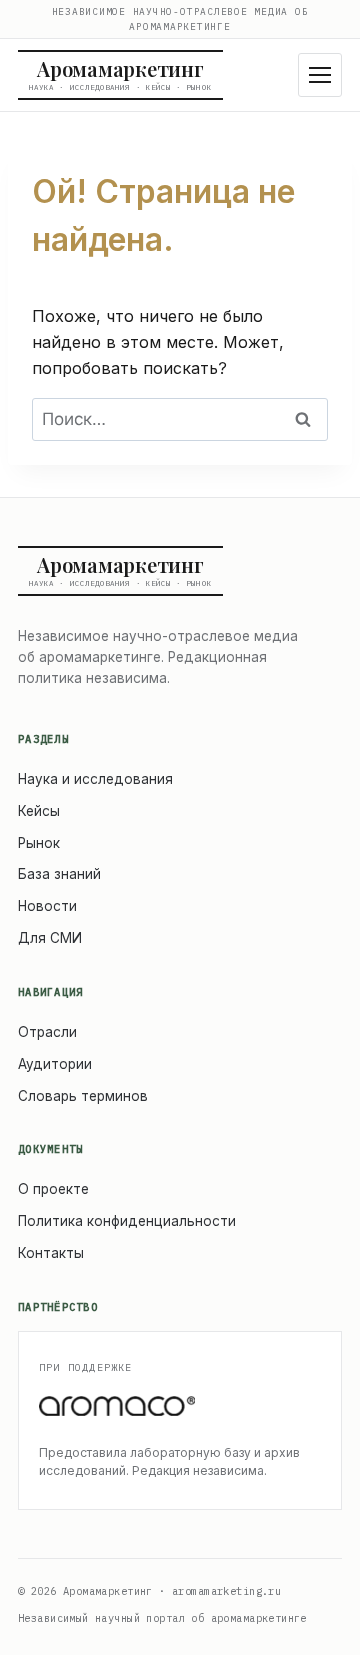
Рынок (39, 843)
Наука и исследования (95, 779)
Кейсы (39, 811)
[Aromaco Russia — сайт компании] (180, 1406)
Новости (47, 906)
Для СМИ (50, 938)
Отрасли (47, 1032)
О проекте (53, 1189)
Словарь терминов (83, 1096)
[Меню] (320, 75)
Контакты (51, 1253)
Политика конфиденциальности (127, 1221)
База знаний (59, 874)
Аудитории (55, 1064)
